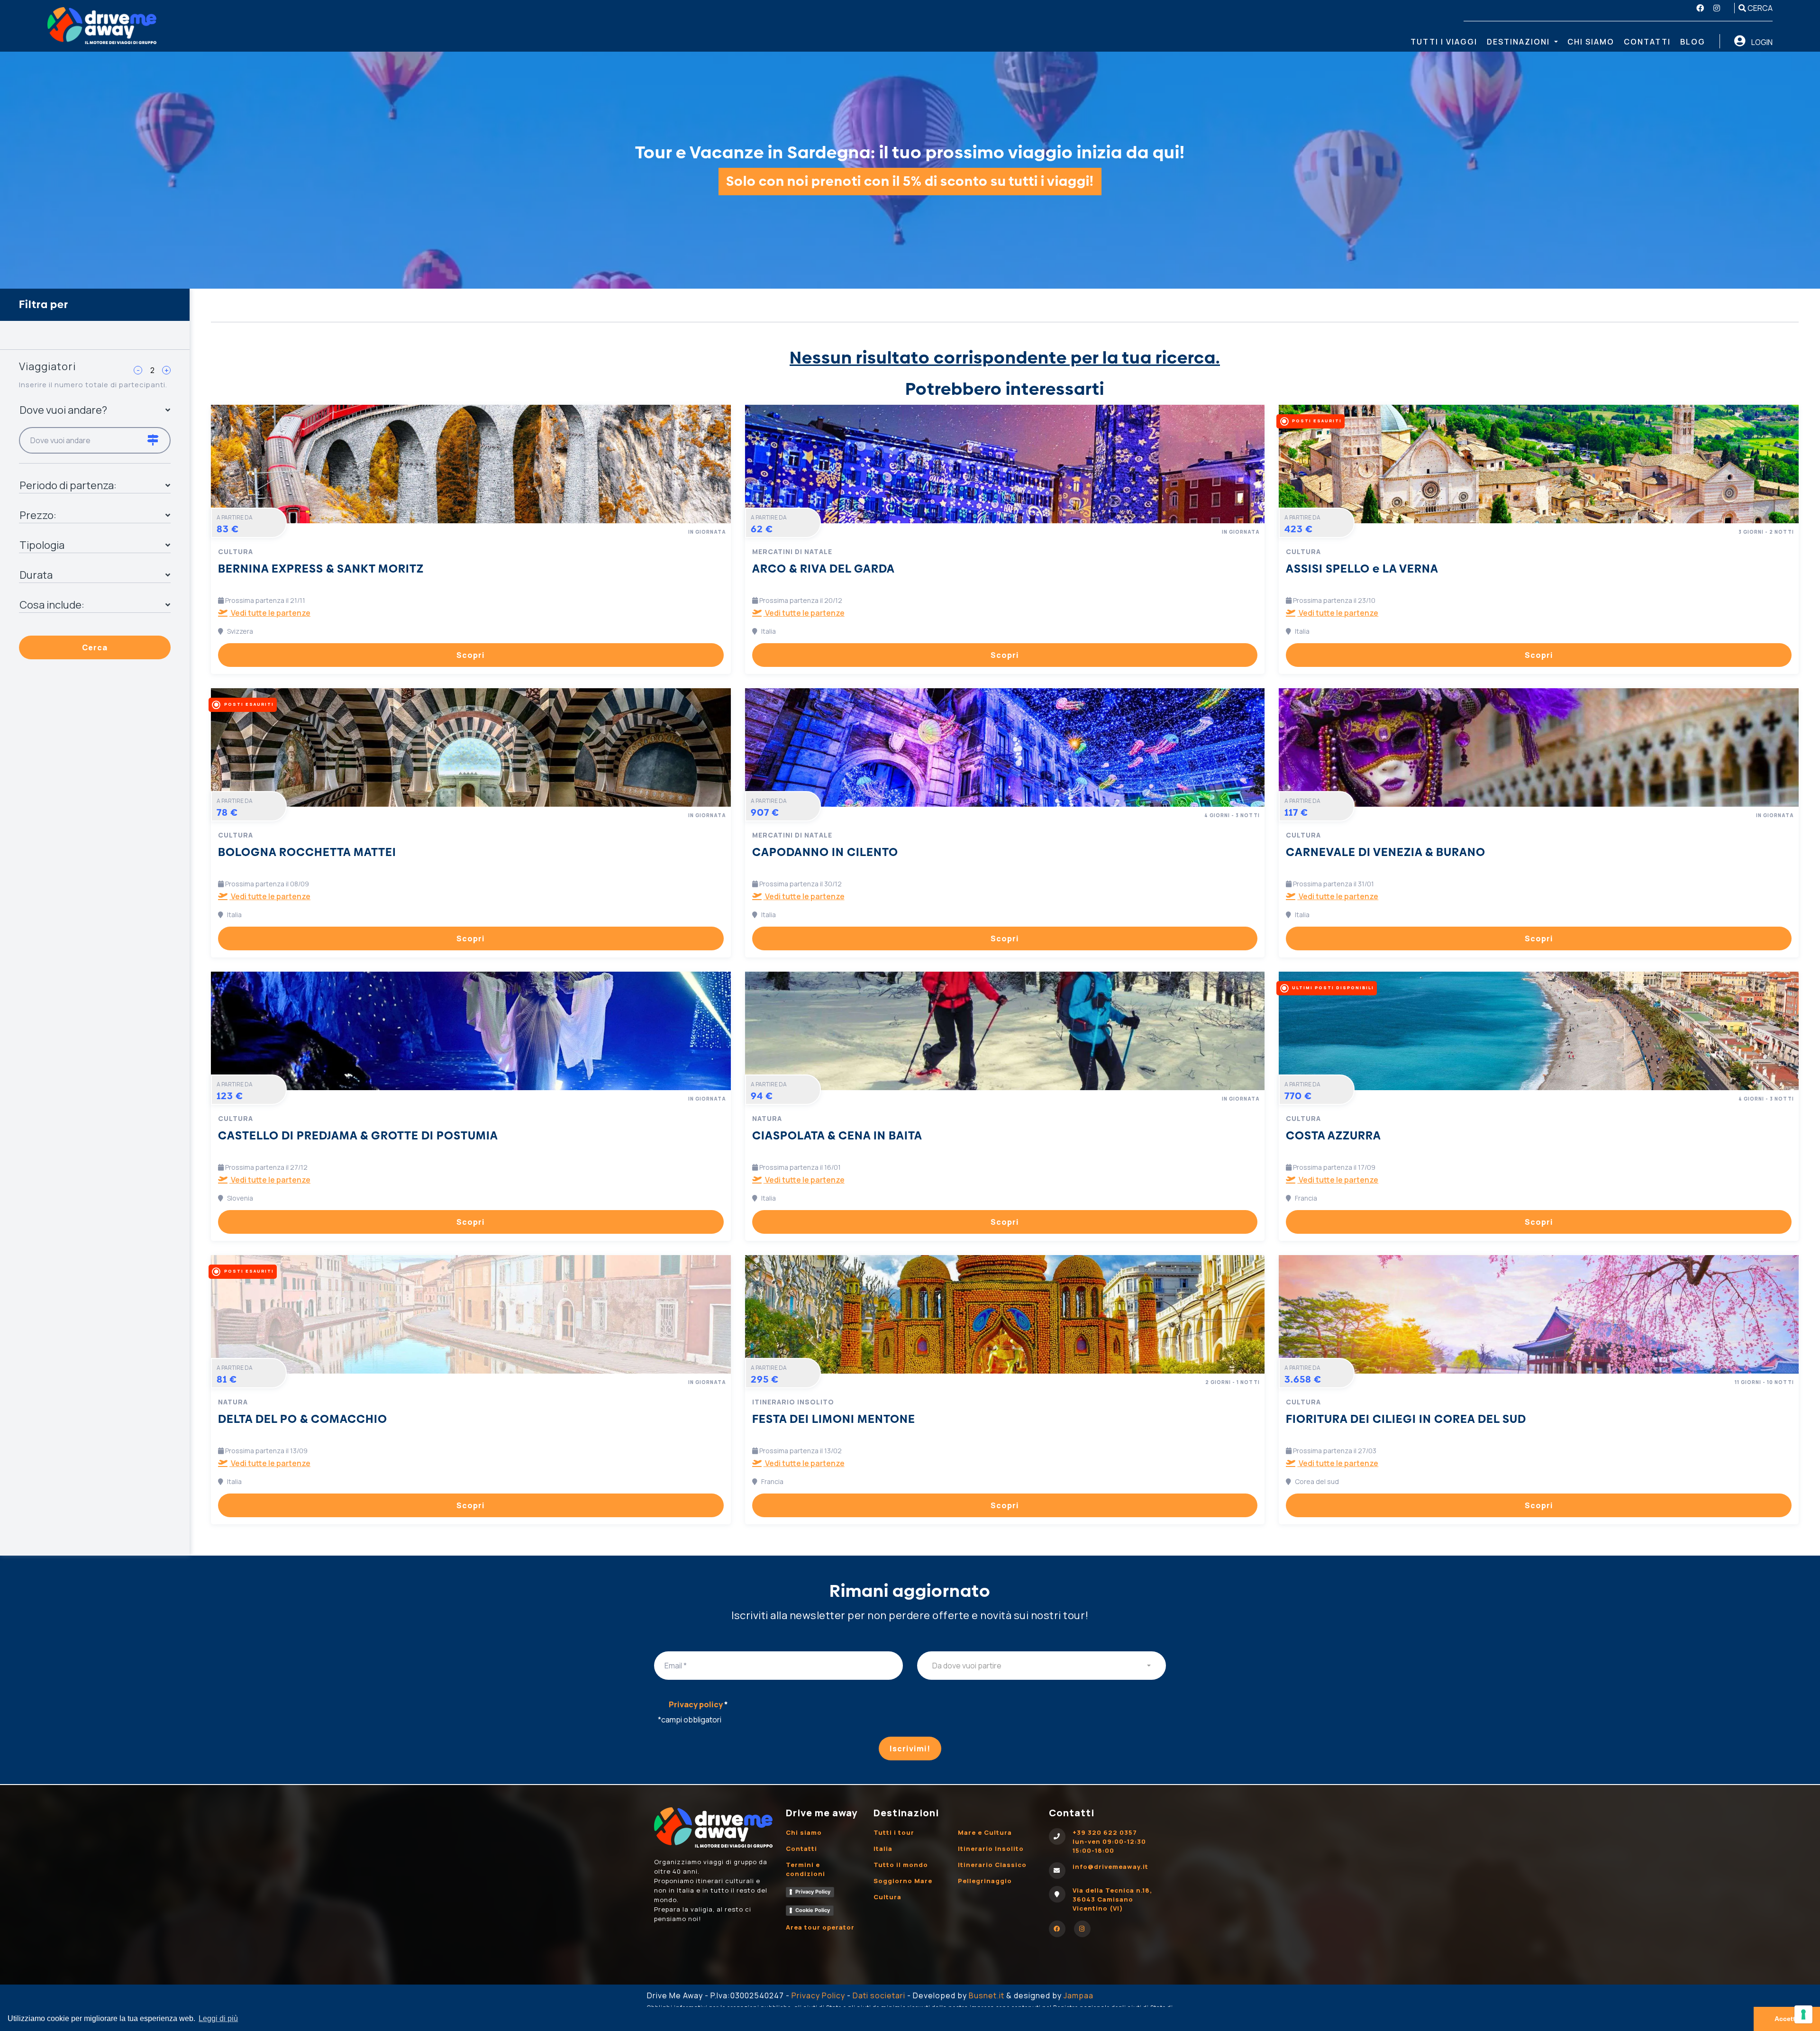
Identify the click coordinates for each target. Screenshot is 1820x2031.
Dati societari (879, 1995)
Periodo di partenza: (68, 485)
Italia (883, 1849)
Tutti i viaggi (1444, 42)
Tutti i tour (894, 1832)
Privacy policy (698, 1704)
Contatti (1647, 42)
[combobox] (1042, 1666)
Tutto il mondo (901, 1865)
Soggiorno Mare (903, 1881)
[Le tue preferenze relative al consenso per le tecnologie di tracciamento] (1803, 2014)
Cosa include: (52, 605)
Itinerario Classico (992, 1865)
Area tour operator (820, 1927)
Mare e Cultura (985, 1832)
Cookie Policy (813, 1910)
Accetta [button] (1787, 2019)
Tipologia (42, 545)
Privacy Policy (813, 1892)
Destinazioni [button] (1520, 42)
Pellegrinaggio (985, 1881)
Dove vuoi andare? (63, 410)
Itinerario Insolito (991, 1849)
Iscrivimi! (910, 1749)
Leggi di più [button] (218, 2018)
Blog (1693, 42)
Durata (36, 575)
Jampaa (1078, 1995)
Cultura (887, 1897)
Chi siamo (1591, 42)
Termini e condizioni (805, 1869)
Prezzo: (38, 515)
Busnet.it (987, 1995)
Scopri (471, 655)
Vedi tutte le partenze (270, 613)
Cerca (1759, 8)
